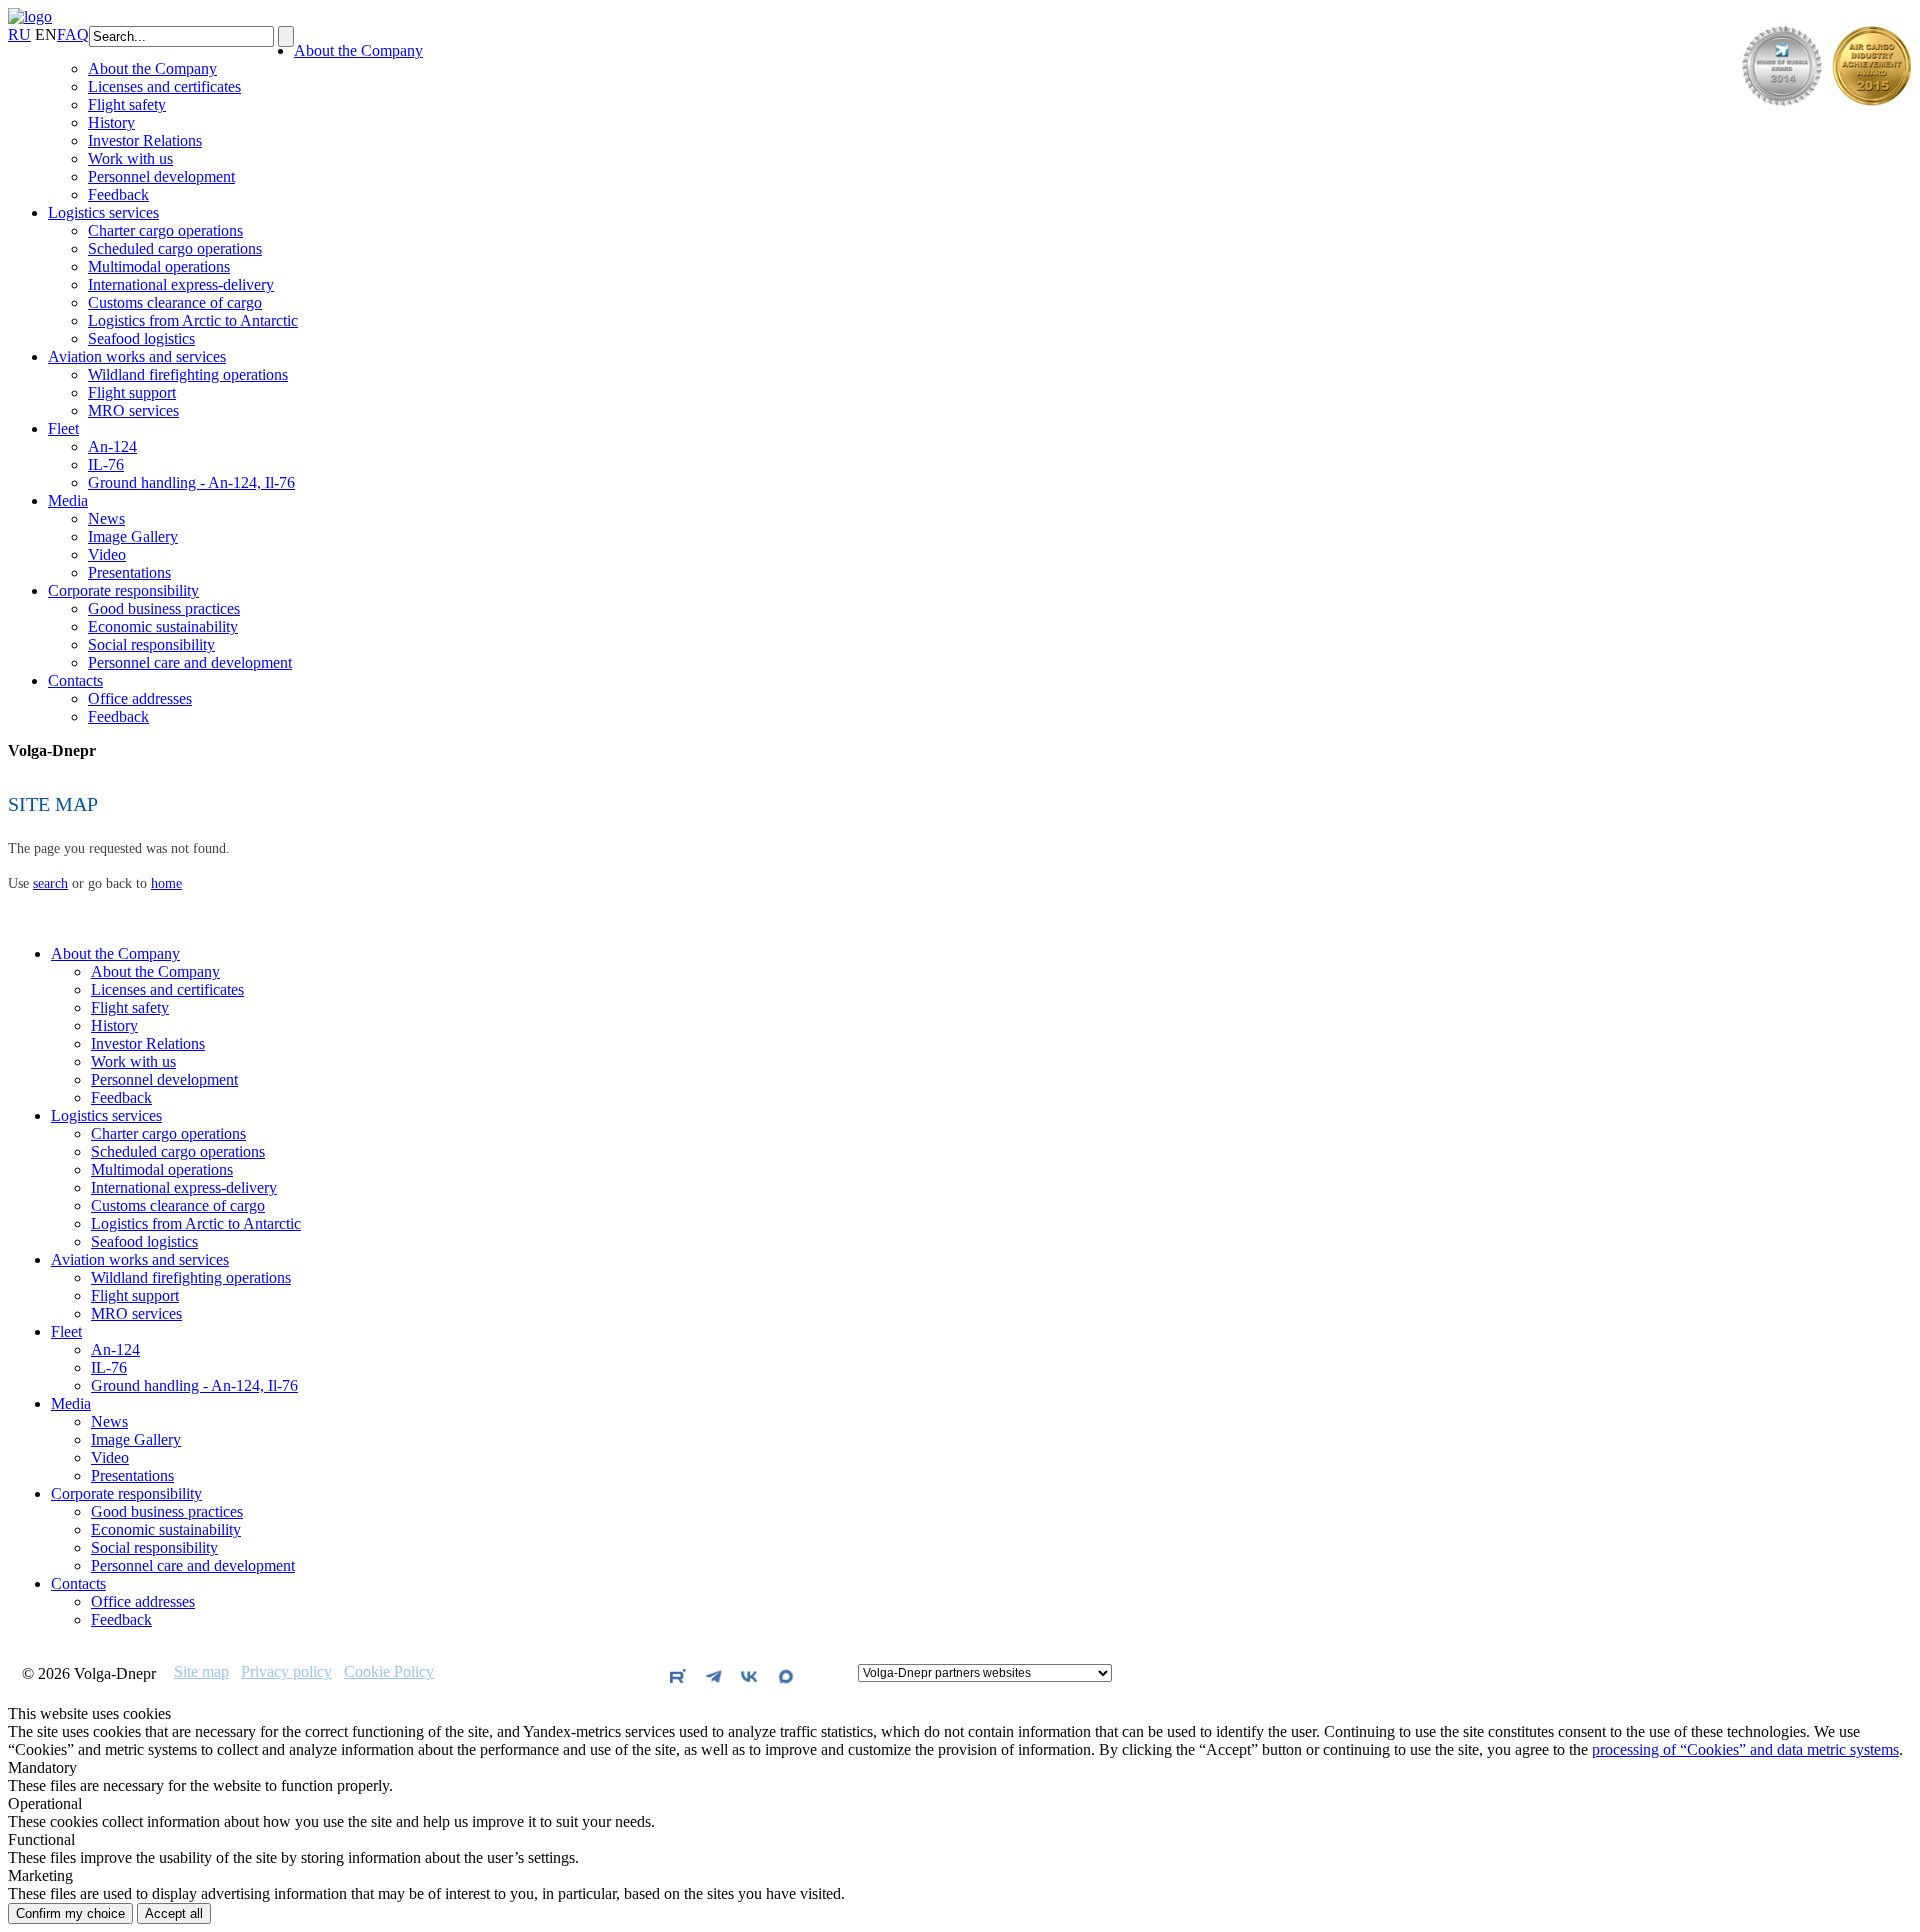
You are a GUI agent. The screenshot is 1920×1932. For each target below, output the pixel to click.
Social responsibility (151, 644)
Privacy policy (286, 1672)
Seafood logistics (141, 338)
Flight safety (127, 104)
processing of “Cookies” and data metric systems (1745, 1749)
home (166, 883)
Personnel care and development (190, 662)
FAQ (73, 34)
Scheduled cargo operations (175, 248)
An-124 (112, 446)
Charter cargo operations (165, 230)
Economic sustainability (163, 626)
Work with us (130, 158)
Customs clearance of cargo (175, 302)
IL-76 (106, 464)
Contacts (75, 680)
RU (19, 34)
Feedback (118, 194)
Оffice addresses (140, 698)
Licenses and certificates (164, 86)
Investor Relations (145, 140)
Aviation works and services (137, 356)
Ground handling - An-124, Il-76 (191, 482)
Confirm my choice (70, 1913)
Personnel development (161, 176)
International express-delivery (181, 284)
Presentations (129, 572)
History (111, 122)
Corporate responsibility (123, 590)
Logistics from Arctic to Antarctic (193, 320)
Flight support (132, 392)
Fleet (63, 428)
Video (107, 554)
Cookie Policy (389, 1672)
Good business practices (164, 608)
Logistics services (103, 212)
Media (68, 500)
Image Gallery (133, 536)
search (50, 883)
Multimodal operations (159, 266)
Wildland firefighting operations (188, 374)
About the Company (358, 50)
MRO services (133, 410)
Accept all (174, 1913)
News (106, 518)
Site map (201, 1672)
